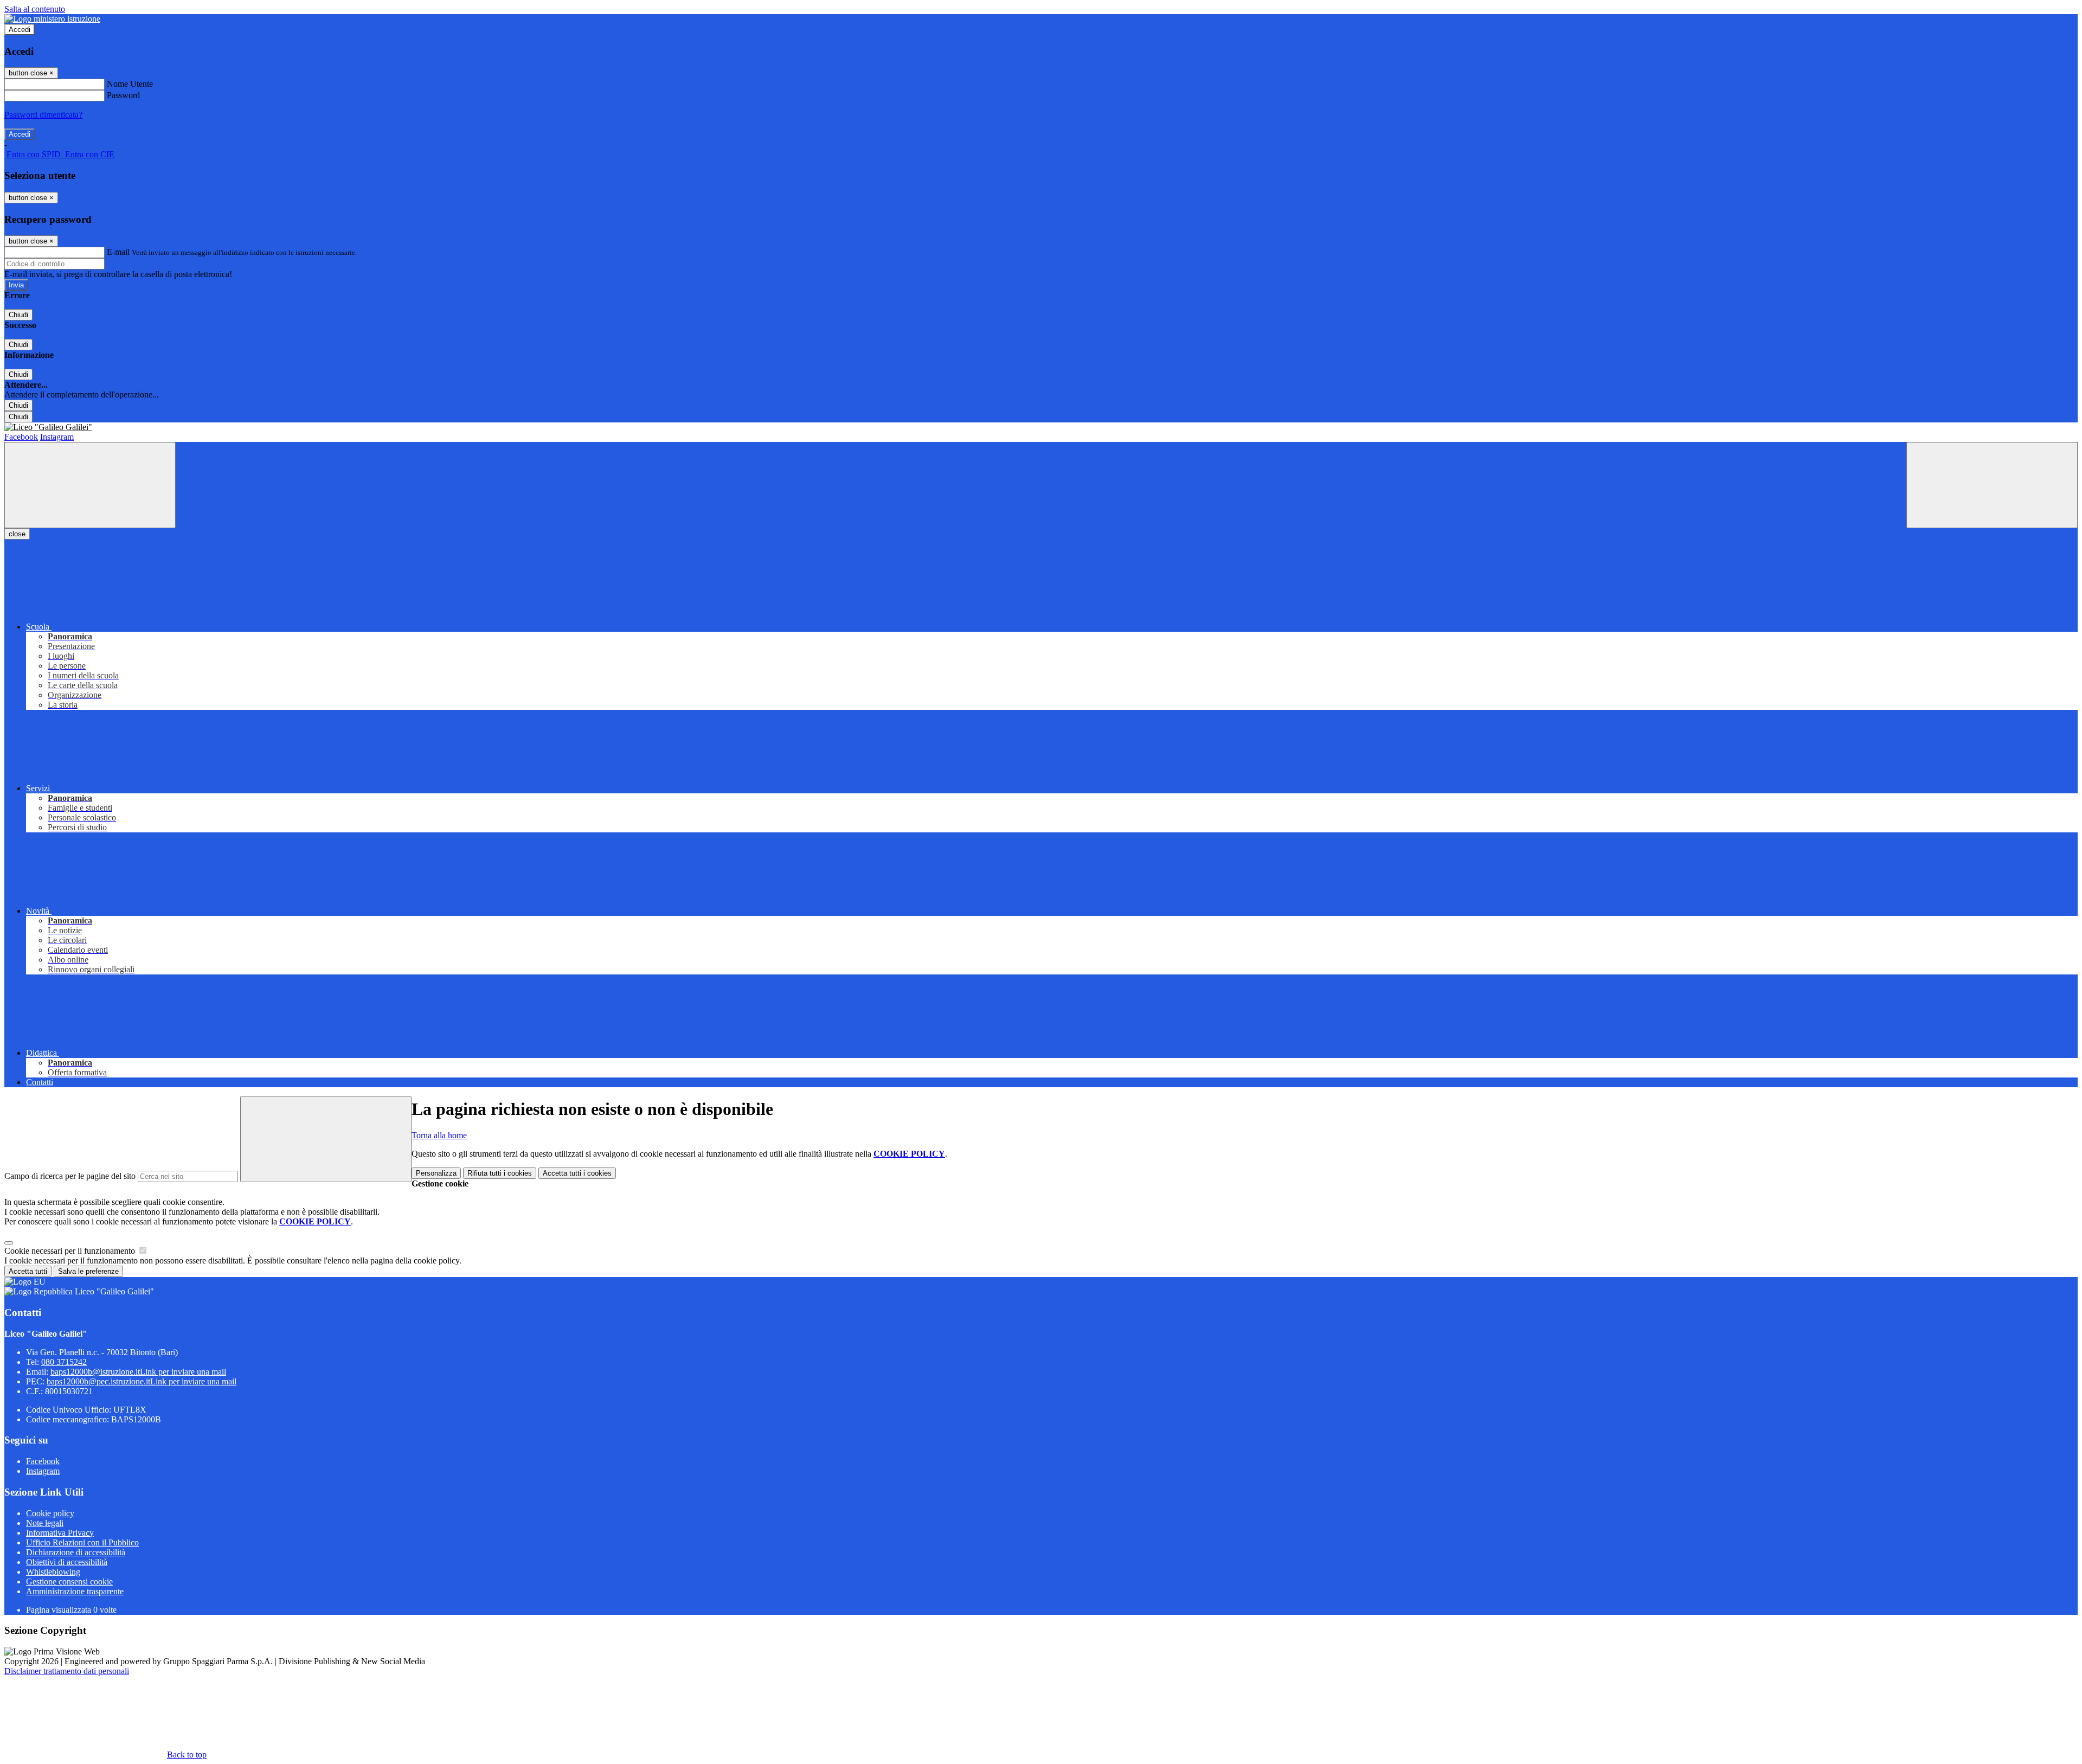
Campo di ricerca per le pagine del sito (70, 1176)
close (17, 534)
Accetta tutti (577, 1173)
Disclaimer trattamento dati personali (67, 1671)
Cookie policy (50, 1513)
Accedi (20, 30)
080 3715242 (64, 1362)
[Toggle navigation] (90, 485)
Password (123, 95)
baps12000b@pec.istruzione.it (142, 1381)
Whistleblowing (53, 1572)
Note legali (45, 1523)
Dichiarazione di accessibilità (76, 1552)
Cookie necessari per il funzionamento (71, 1251)
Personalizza (436, 1173)
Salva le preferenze (88, 1271)
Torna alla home (439, 1135)
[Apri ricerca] (1992, 485)
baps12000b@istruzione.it (138, 1372)
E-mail (118, 252)
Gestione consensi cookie (69, 1582)
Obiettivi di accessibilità (67, 1562)
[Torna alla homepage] (1041, 427)
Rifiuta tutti (500, 1173)
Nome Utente (130, 84)
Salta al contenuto (35, 9)
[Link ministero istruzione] (52, 19)
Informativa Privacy (60, 1533)
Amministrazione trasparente (75, 1591)
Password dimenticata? (43, 115)
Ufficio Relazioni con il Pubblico (82, 1542)
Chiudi (18, 315)
